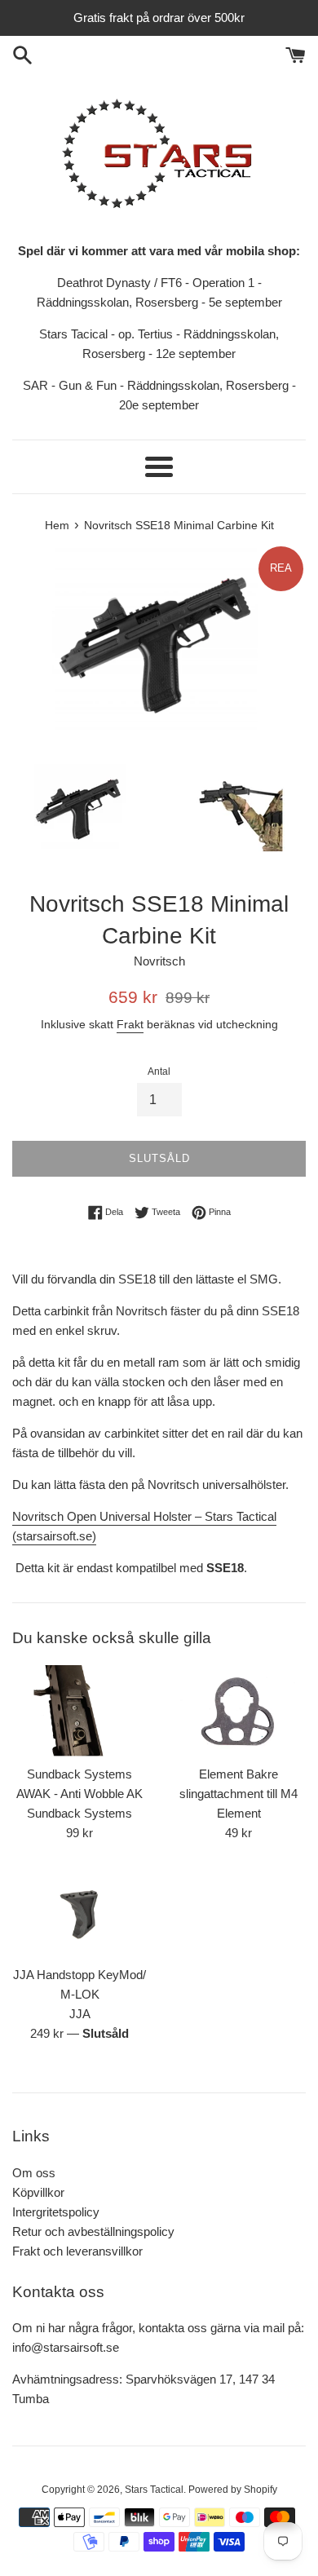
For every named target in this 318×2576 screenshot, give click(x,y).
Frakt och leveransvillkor (77, 2251)
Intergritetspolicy (56, 2212)
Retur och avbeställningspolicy (93, 2231)
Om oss (34, 2173)
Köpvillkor (38, 2192)
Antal (159, 1071)
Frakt (130, 1024)
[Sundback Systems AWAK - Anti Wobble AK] (79, 1711)
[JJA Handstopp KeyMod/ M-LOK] (79, 1912)
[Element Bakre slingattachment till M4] (238, 1711)
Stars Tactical (154, 2490)
